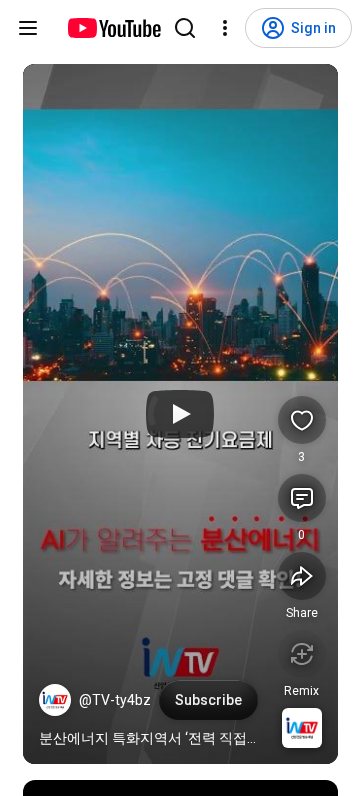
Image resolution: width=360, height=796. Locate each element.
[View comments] (302, 498)
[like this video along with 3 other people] (302, 420)
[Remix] (302, 654)
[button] (55, 700)
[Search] (185, 28)
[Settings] (225, 28)
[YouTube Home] (113, 28)
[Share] (302, 576)
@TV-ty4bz (115, 700)
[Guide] (28, 28)
